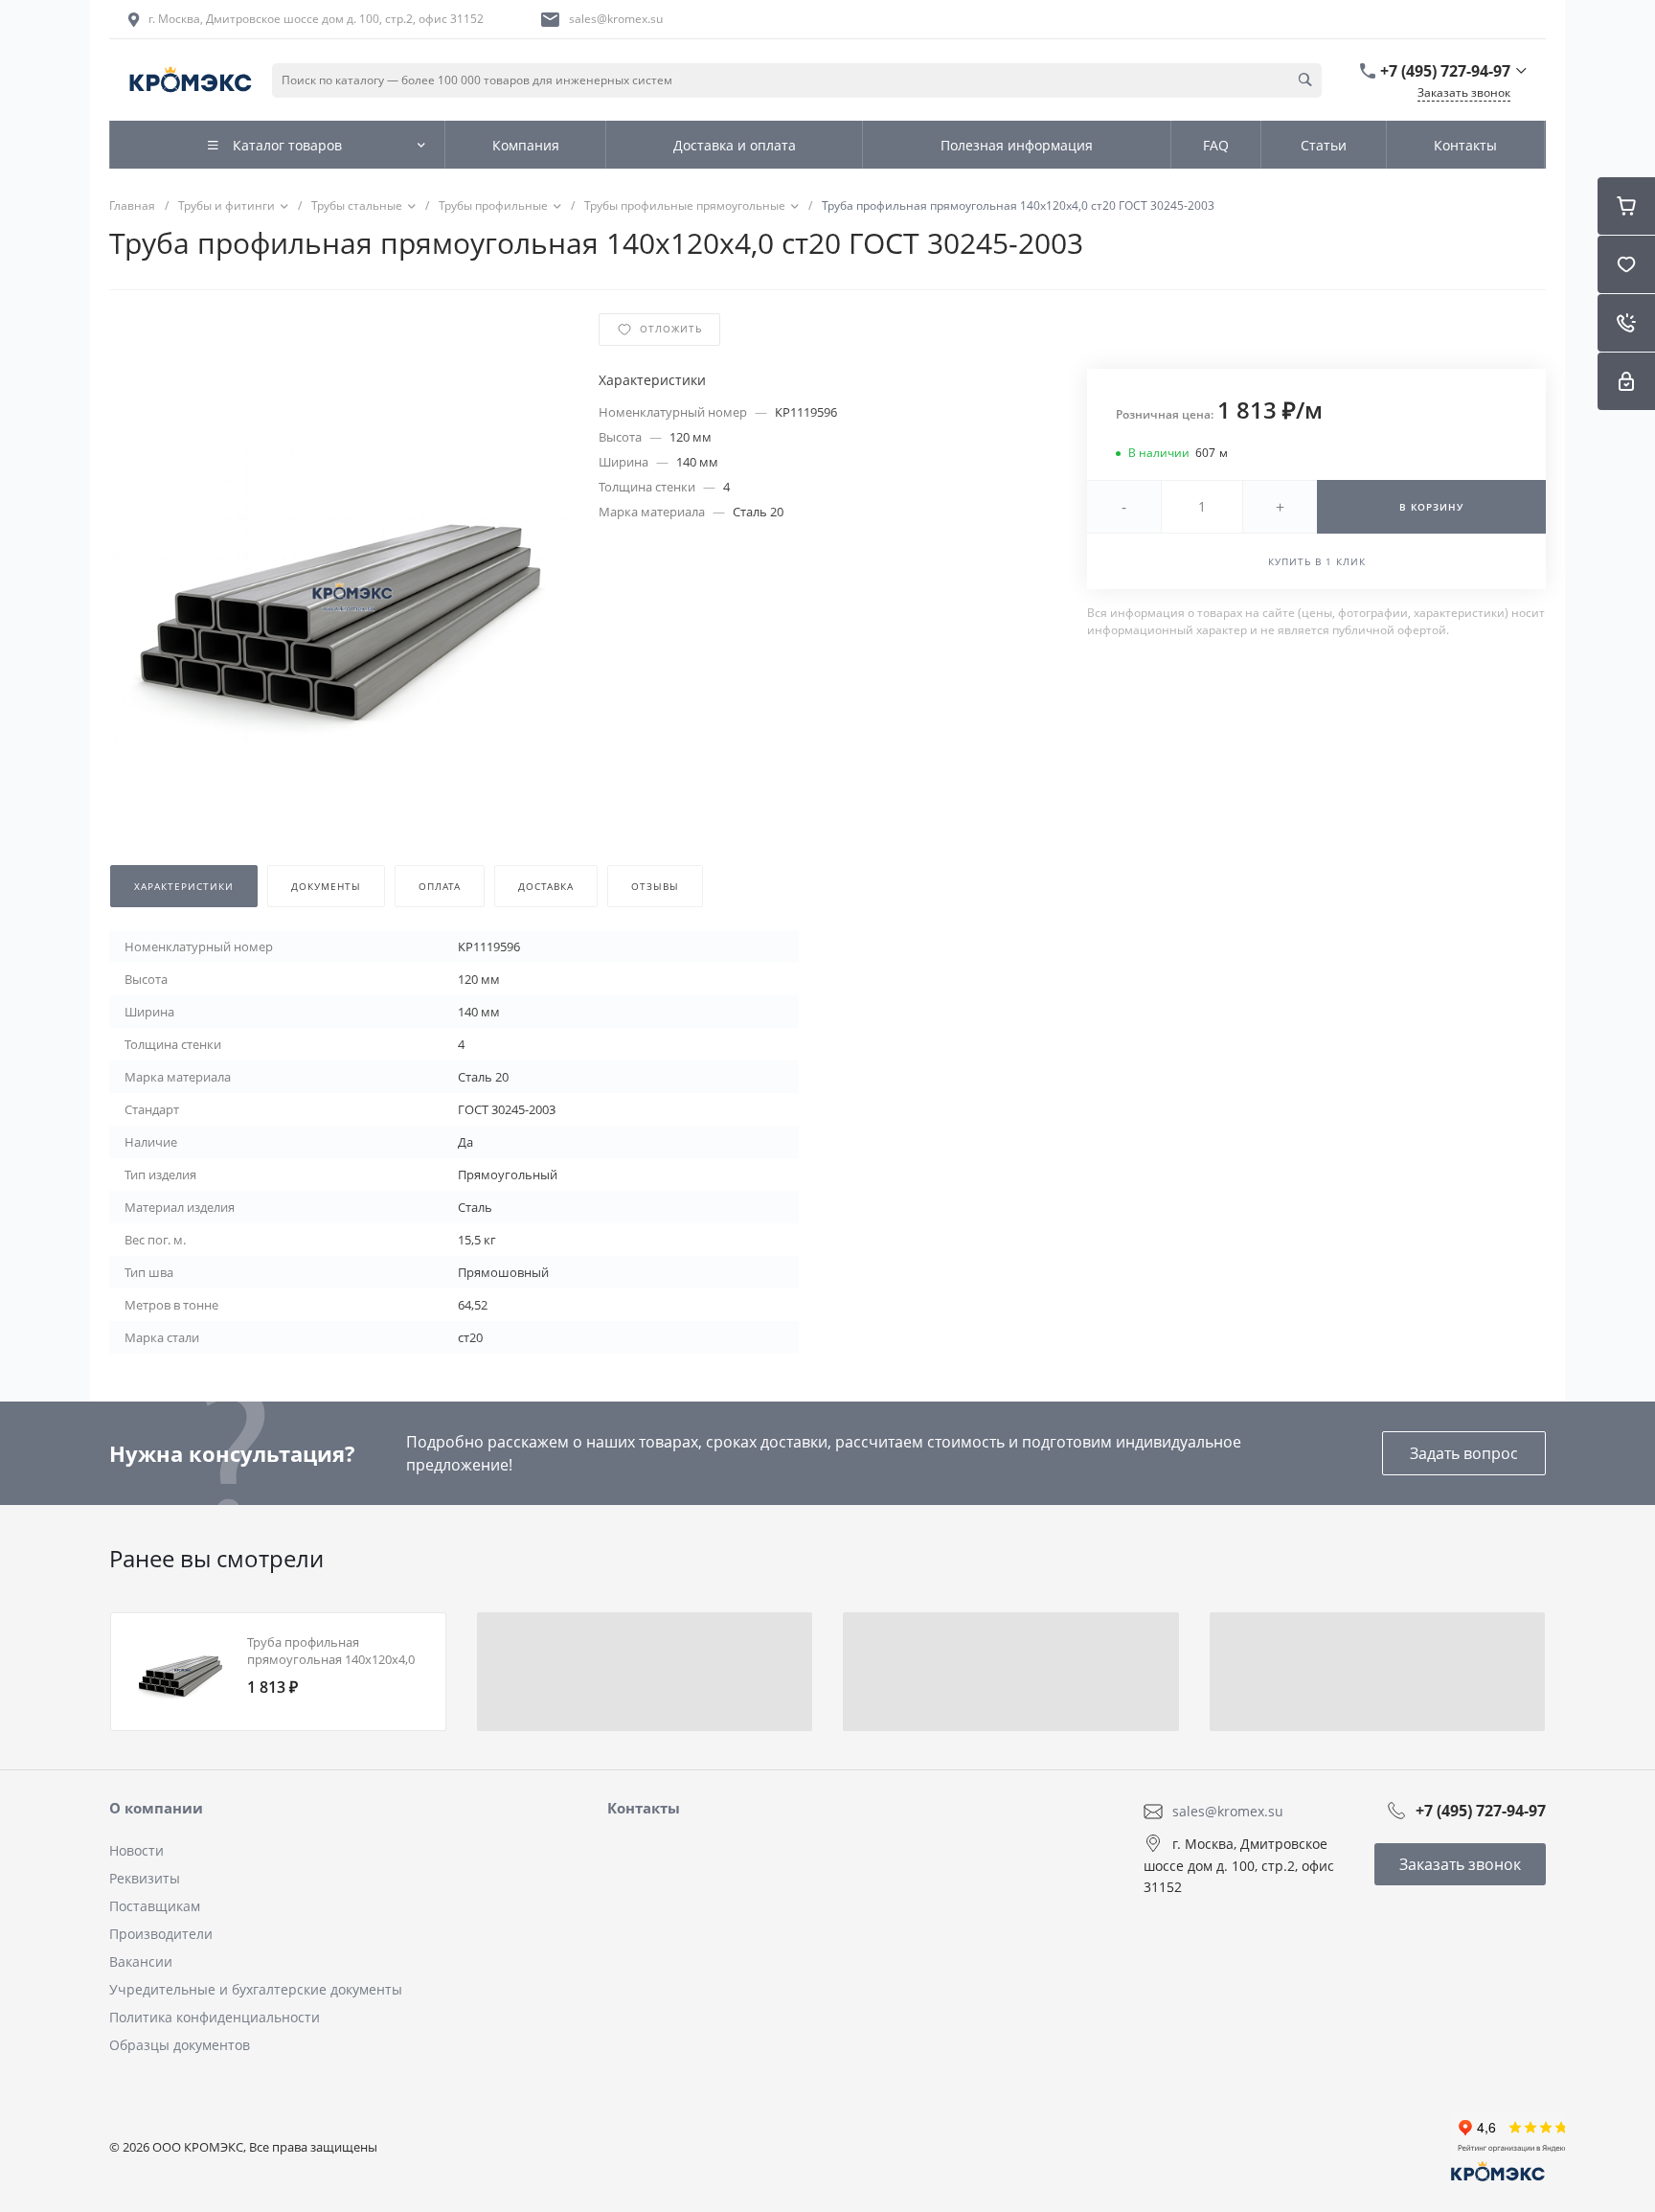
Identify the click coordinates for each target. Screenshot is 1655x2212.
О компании (156, 1808)
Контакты (644, 1808)
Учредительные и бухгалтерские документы (256, 1989)
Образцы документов (180, 2045)
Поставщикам (155, 1906)
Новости (136, 1850)
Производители (161, 1934)
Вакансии (141, 1961)
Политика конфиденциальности (215, 2017)
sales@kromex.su (616, 19)
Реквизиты (145, 1878)
